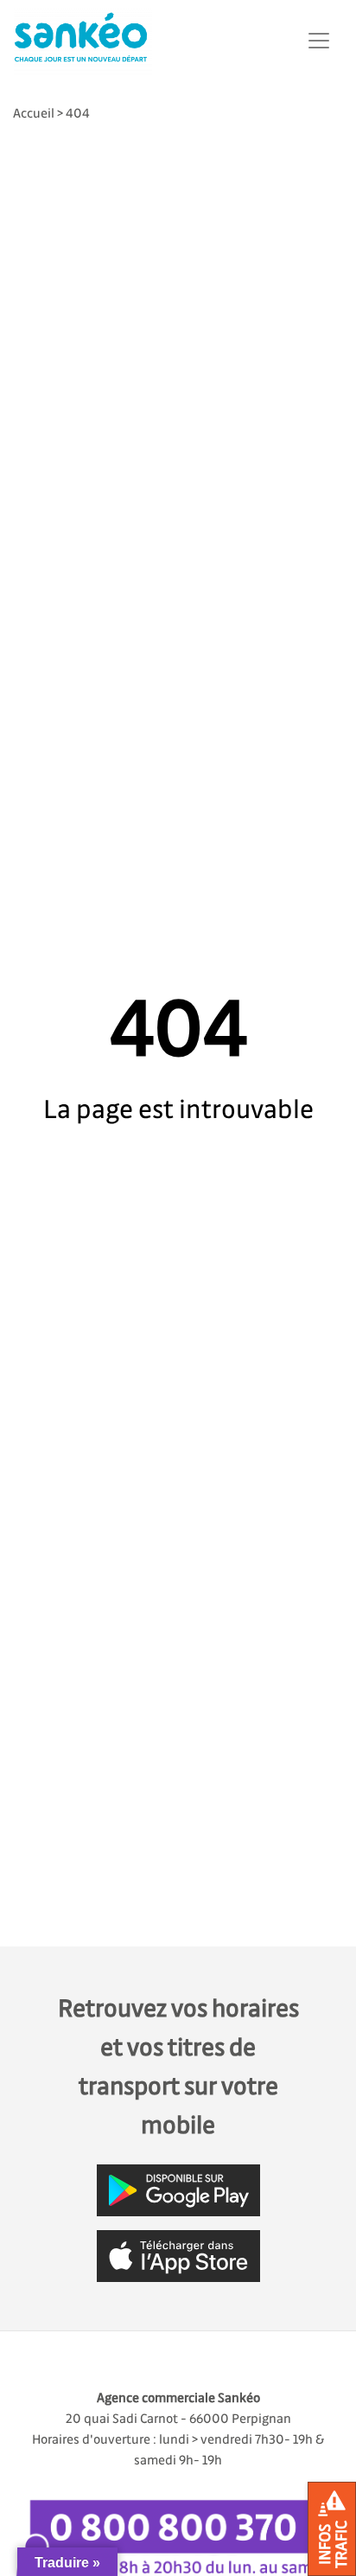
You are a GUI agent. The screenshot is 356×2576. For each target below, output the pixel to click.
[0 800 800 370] (178, 2531)
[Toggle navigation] (319, 41)
